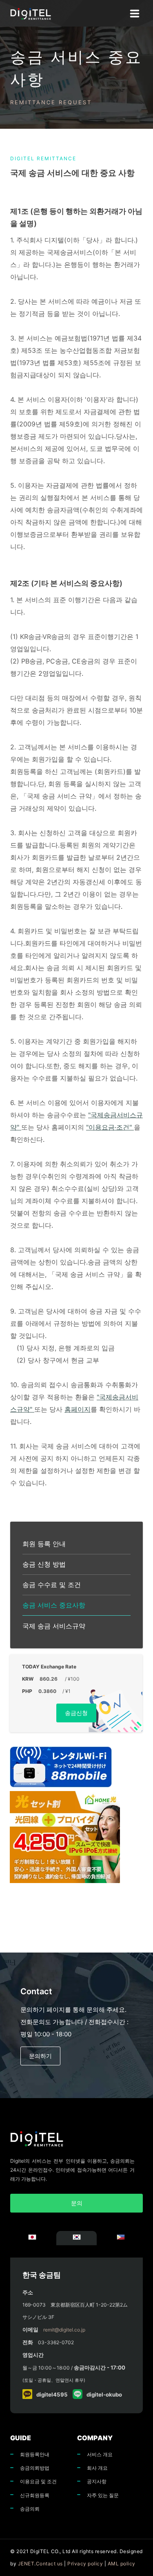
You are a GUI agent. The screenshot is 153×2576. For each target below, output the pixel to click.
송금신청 (76, 1713)
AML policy (122, 2564)
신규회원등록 (35, 2495)
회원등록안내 (35, 2454)
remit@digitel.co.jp (64, 2330)
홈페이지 (78, 1409)
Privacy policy (85, 2564)
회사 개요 (97, 2468)
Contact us (49, 2564)
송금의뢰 (30, 2509)
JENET (26, 2564)
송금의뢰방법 (35, 2468)
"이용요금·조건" (110, 1127)
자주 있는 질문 (103, 2495)
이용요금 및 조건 (38, 2481)
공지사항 (97, 2481)
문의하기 (40, 2056)
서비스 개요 (100, 2454)
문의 (77, 2203)
